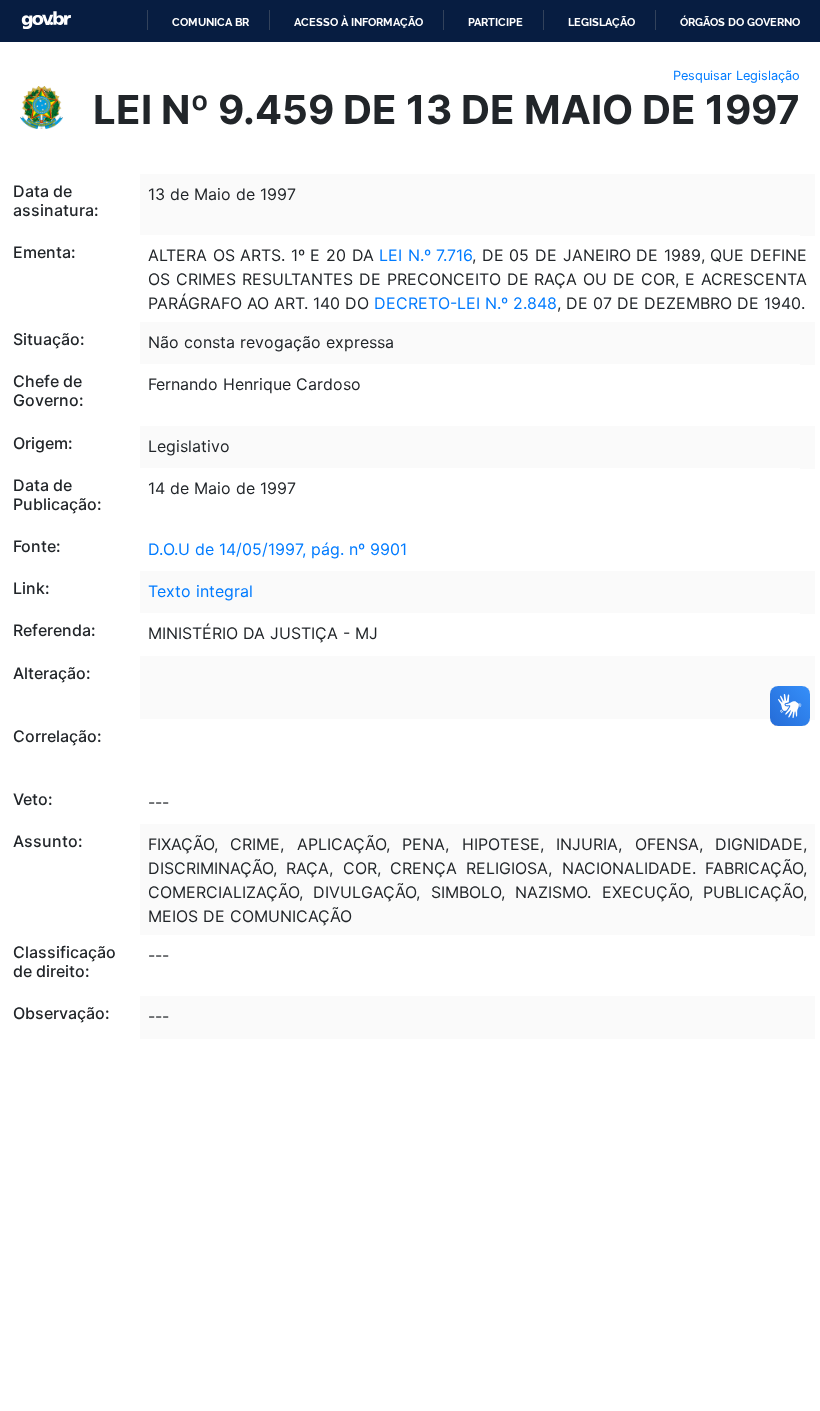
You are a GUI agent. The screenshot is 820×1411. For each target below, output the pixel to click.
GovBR (46, 20)
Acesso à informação (358, 22)
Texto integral (200, 591)
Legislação (601, 22)
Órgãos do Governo (740, 22)
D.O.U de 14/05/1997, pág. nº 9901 (277, 549)
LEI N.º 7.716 (425, 255)
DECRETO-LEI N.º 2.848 (465, 303)
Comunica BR (210, 22)
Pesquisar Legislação (736, 75)
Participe (495, 22)
